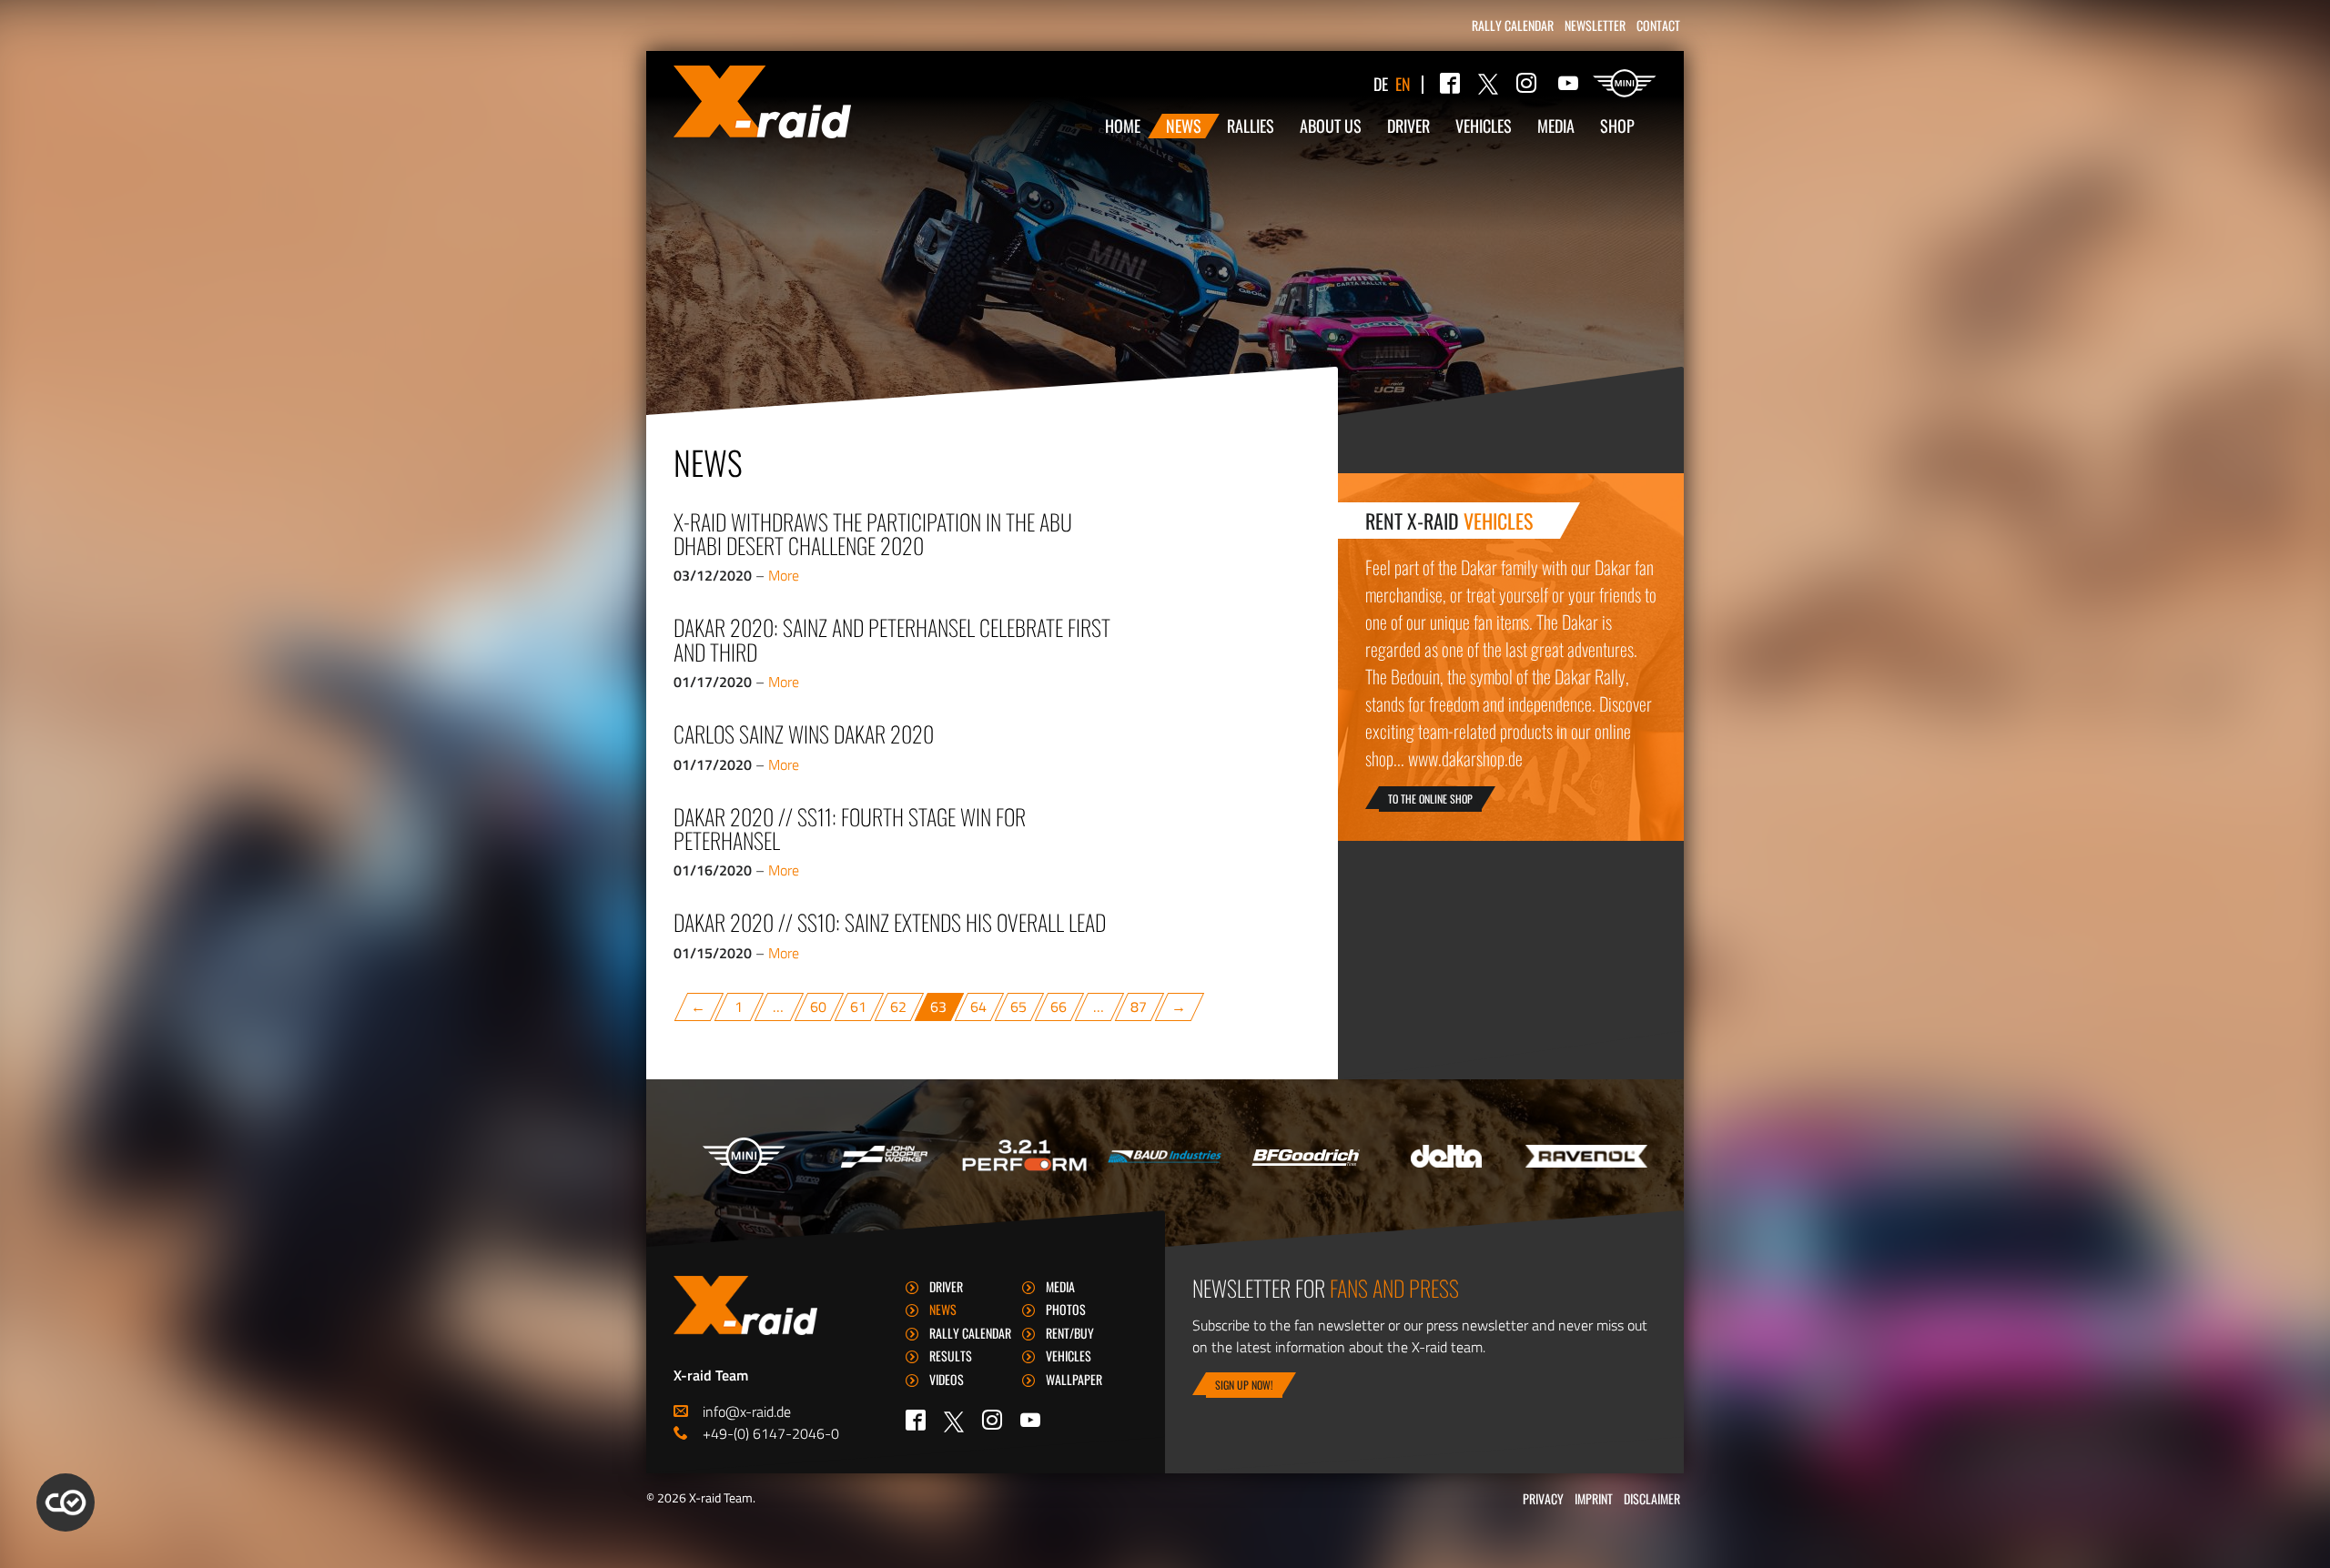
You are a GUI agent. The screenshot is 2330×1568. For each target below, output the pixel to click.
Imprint (1594, 1498)
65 (1019, 1007)
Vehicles (1484, 126)
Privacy (1543, 1498)
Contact (1658, 25)
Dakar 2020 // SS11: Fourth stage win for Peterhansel (850, 828)
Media (1556, 126)
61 (859, 1007)
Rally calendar (1513, 25)
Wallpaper (1074, 1379)
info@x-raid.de (747, 1411)
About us (1331, 126)
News (1184, 126)
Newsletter (1595, 25)
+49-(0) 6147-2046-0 (771, 1433)
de (1381, 84)
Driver (1408, 126)
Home (1123, 126)
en (1403, 84)
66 (1059, 1007)
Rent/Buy (1070, 1333)
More (784, 575)
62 (899, 1007)
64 (979, 1007)
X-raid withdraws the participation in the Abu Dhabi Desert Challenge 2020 (873, 533)
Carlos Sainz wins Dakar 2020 (804, 733)
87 (1140, 1007)
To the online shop (1430, 799)
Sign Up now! (1244, 1385)
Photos (1066, 1309)
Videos (947, 1379)
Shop (1617, 126)
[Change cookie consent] (66, 1502)
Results (951, 1356)
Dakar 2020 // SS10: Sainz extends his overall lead (890, 922)
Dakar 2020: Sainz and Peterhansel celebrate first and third (892, 639)
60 (819, 1007)
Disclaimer (1652, 1498)
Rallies (1251, 126)
